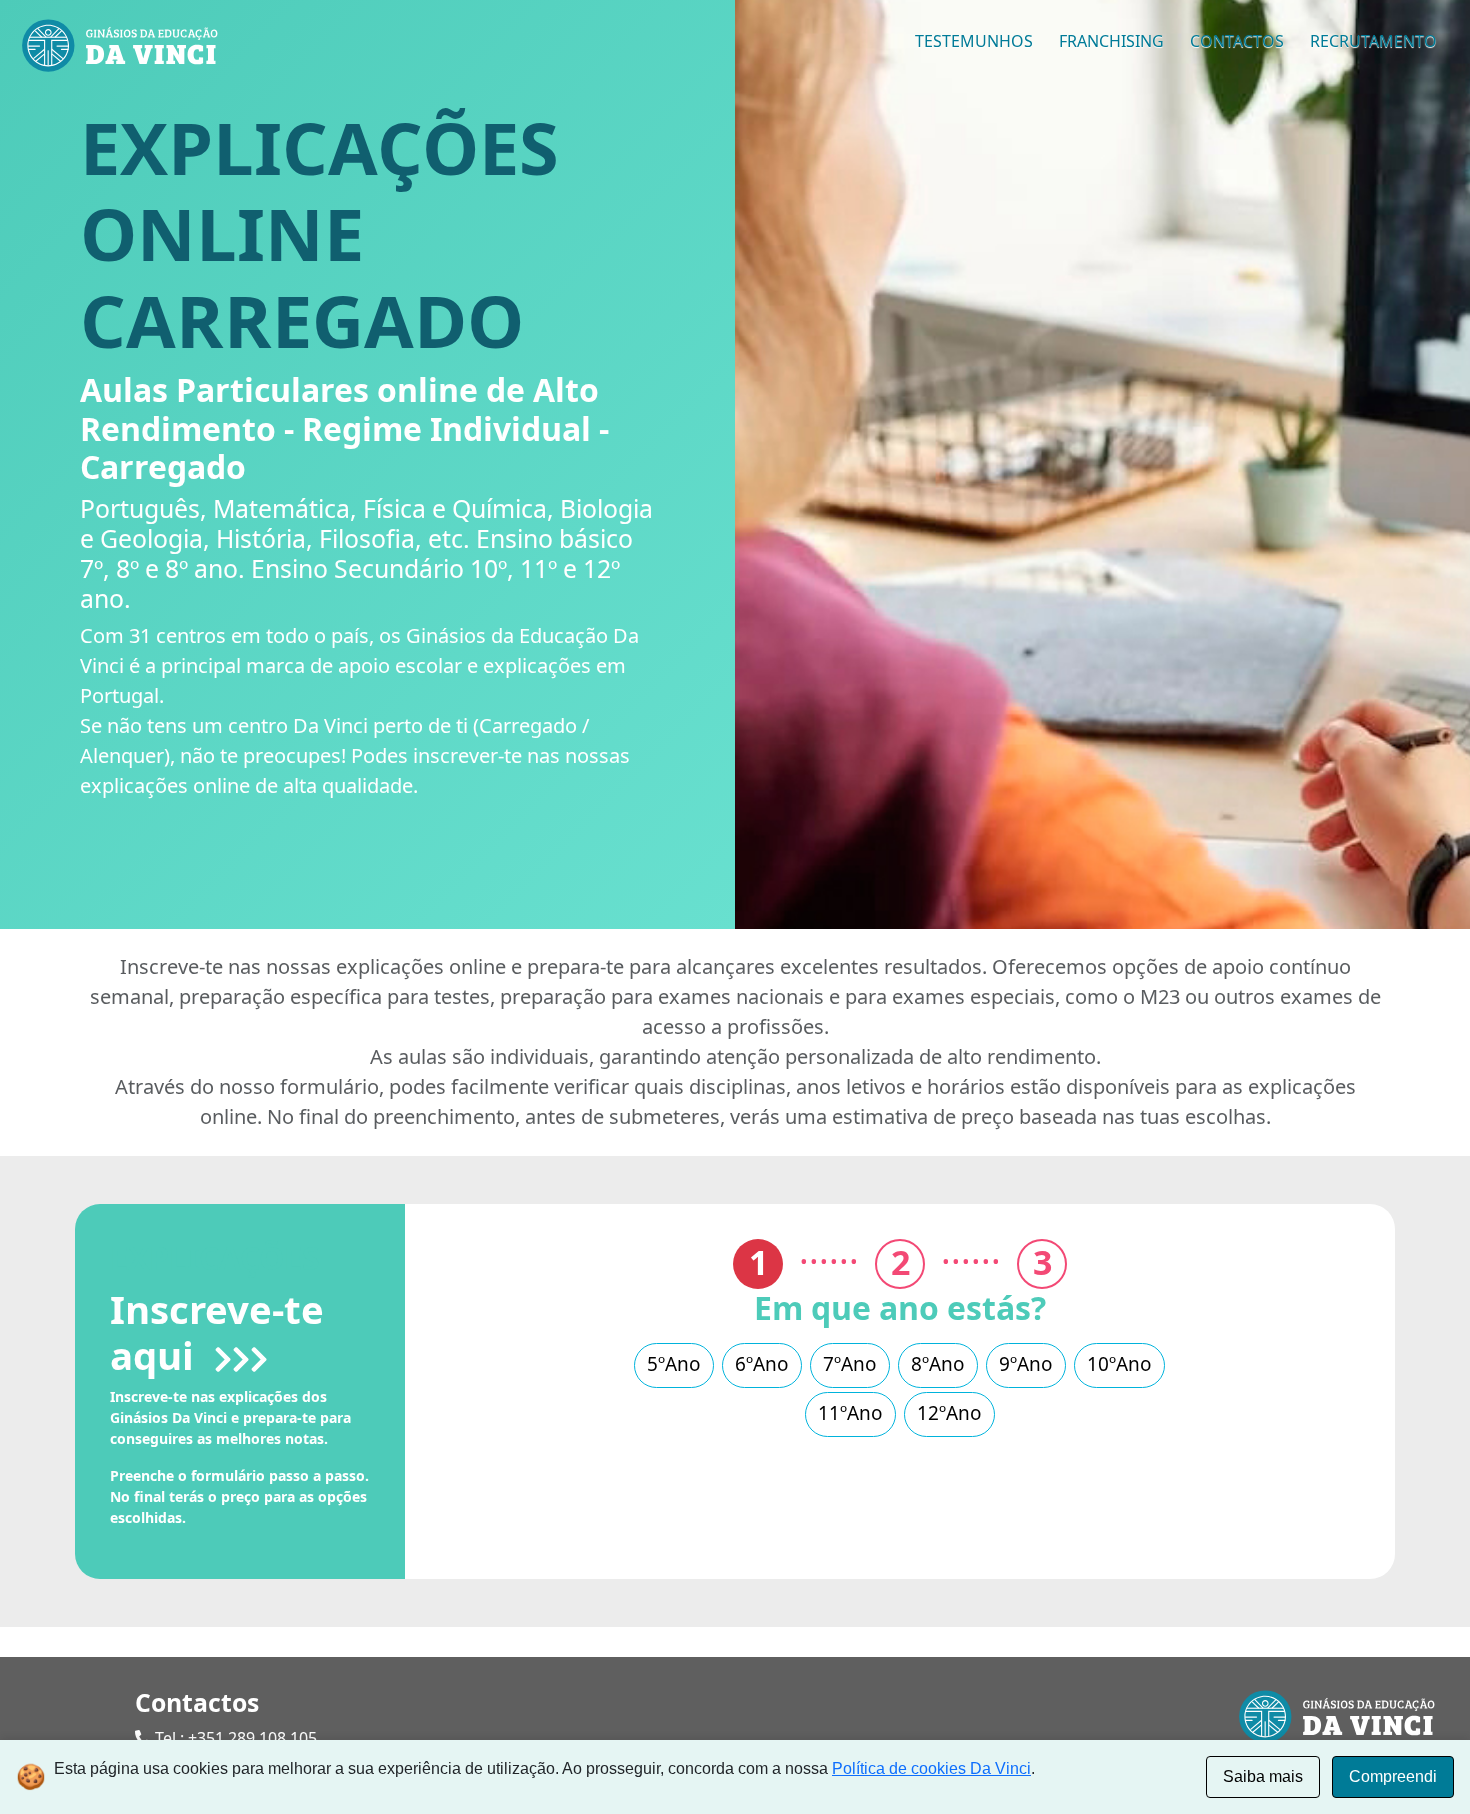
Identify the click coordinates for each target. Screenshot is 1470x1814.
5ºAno (674, 1364)
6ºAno (762, 1364)
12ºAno (949, 1413)
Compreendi (1393, 1776)
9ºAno (1026, 1364)
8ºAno (938, 1364)
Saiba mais (1263, 1776)
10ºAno (1119, 1364)
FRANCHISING (1111, 41)
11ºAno (850, 1413)
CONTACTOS (1237, 41)
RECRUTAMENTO (1373, 41)
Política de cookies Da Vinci (931, 1768)
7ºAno (850, 1364)
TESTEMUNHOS (974, 41)
